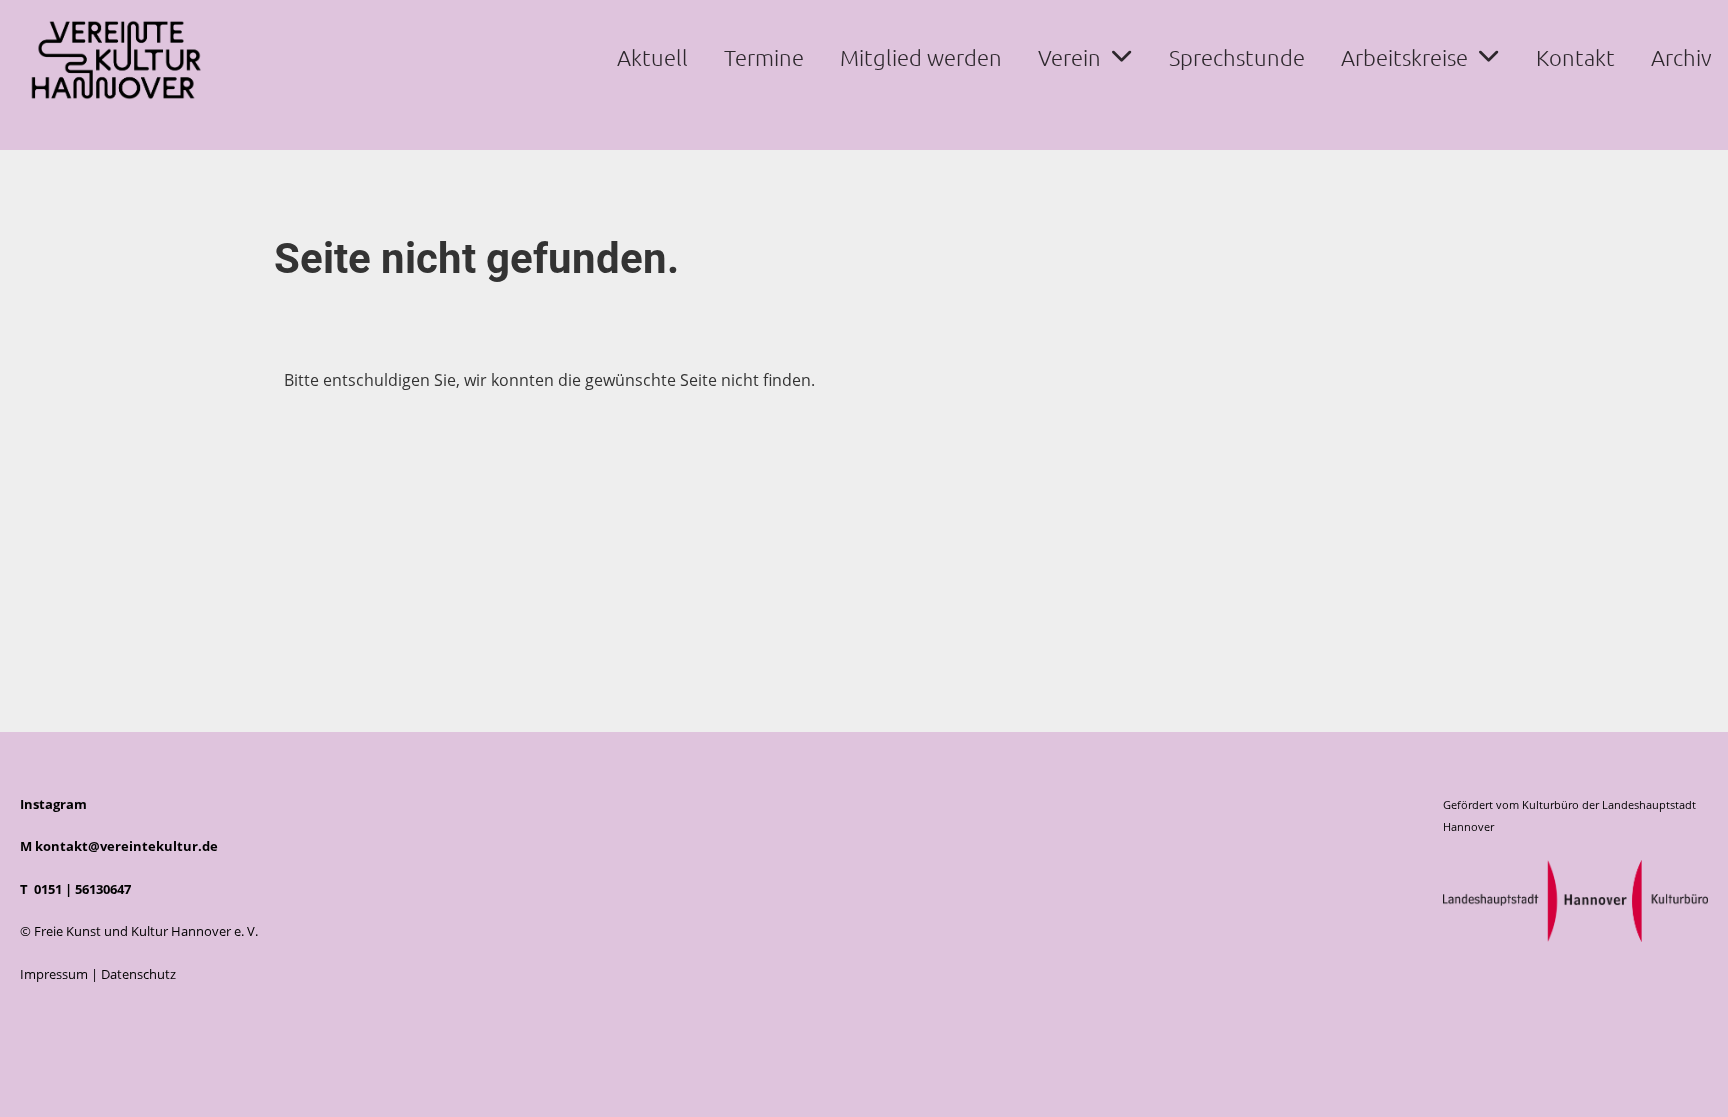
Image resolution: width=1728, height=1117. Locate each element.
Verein (1069, 57)
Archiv (1681, 57)
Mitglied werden (921, 57)
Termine (764, 57)
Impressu (48, 974)
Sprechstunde (1237, 57)
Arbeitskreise (1404, 57)
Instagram (53, 804)
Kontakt (1575, 57)
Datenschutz (138, 974)
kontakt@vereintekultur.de (126, 846)
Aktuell (652, 57)
